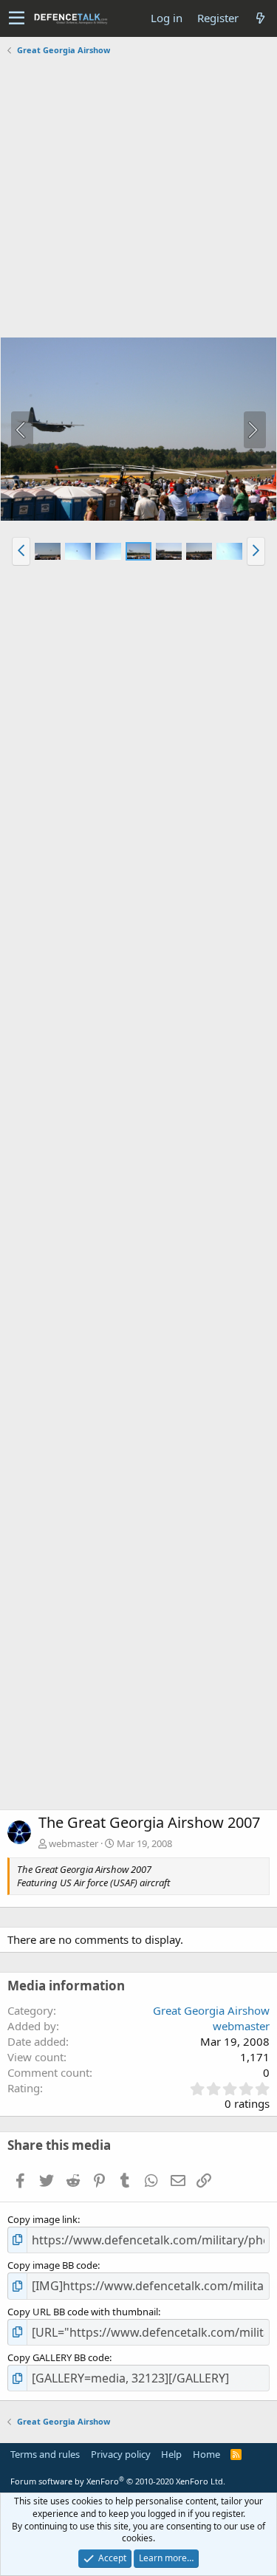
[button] (17, 18)
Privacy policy (121, 2454)
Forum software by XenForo (118, 2481)
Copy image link (42, 2219)
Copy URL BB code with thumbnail (83, 2312)
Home (206, 2454)
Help (171, 2454)
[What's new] (260, 18)
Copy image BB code (52, 2265)
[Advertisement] (138, 198)
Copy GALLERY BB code (58, 2357)
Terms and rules (45, 2454)
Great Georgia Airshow (211, 2010)
